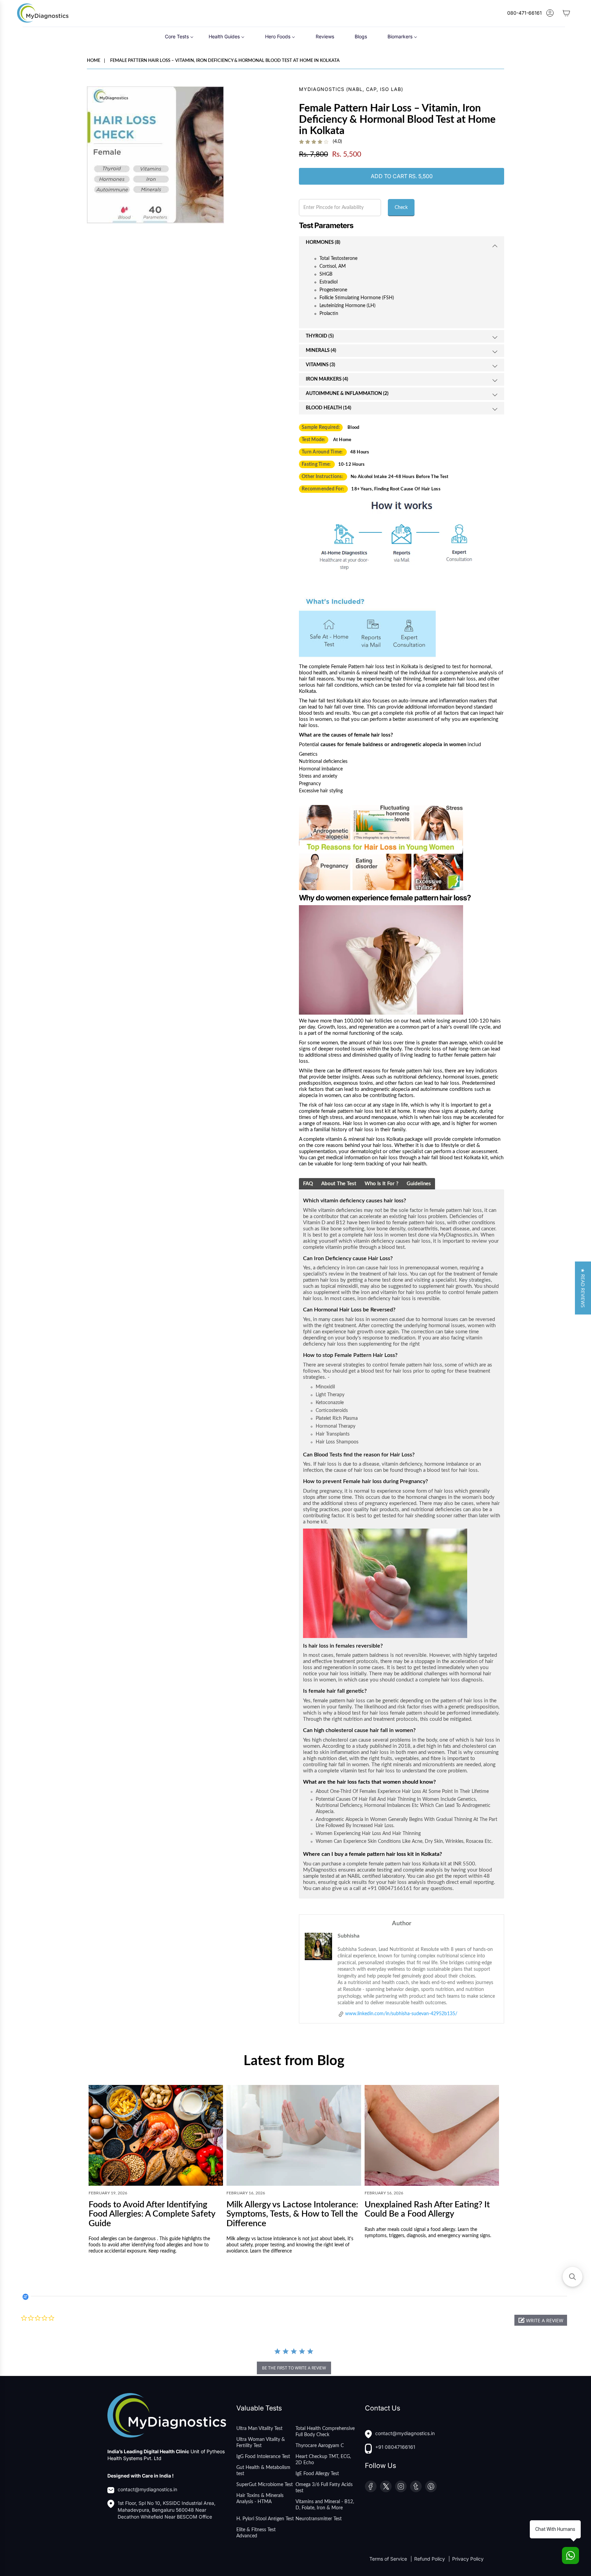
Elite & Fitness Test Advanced (256, 2533)
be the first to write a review (294, 2368)
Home (94, 61)
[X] (386, 2486)
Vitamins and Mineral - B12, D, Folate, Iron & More (325, 2505)
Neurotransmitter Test (319, 2519)
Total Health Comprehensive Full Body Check (325, 2432)
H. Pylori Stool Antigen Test (265, 2519)
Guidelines (419, 1184)
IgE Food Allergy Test (317, 2474)
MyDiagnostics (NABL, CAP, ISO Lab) (351, 89)
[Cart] (566, 13)
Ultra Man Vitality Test (259, 2429)
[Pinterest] (431, 2486)
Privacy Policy (468, 2559)
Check (401, 208)
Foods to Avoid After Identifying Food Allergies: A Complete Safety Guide (152, 2214)
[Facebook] (371, 2486)
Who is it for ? (382, 1184)
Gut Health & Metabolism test (263, 2471)
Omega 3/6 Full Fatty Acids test (324, 2488)
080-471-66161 (524, 13)
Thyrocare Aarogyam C (320, 2446)
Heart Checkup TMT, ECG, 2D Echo (323, 2460)
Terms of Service (389, 2559)
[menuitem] (179, 36)
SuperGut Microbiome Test (265, 2485)
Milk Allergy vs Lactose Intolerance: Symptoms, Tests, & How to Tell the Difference (292, 2214)
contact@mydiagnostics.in (147, 2489)
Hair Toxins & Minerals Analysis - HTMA (260, 2499)
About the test (339, 1184)
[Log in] (550, 13)
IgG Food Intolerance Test (263, 2457)
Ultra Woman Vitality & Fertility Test (261, 2443)
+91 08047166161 (395, 2447)
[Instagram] (401, 2486)
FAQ (308, 1184)
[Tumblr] (416, 2486)
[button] (541, 2320)
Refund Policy (430, 2559)
